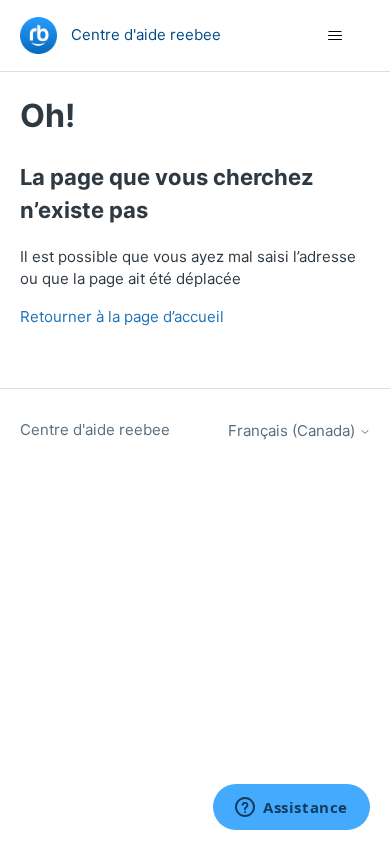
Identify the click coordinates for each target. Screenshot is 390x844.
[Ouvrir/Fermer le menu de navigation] (335, 36)
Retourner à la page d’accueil (122, 316)
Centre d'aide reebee (95, 429)
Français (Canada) (293, 430)
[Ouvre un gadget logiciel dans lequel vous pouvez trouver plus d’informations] (291, 809)
